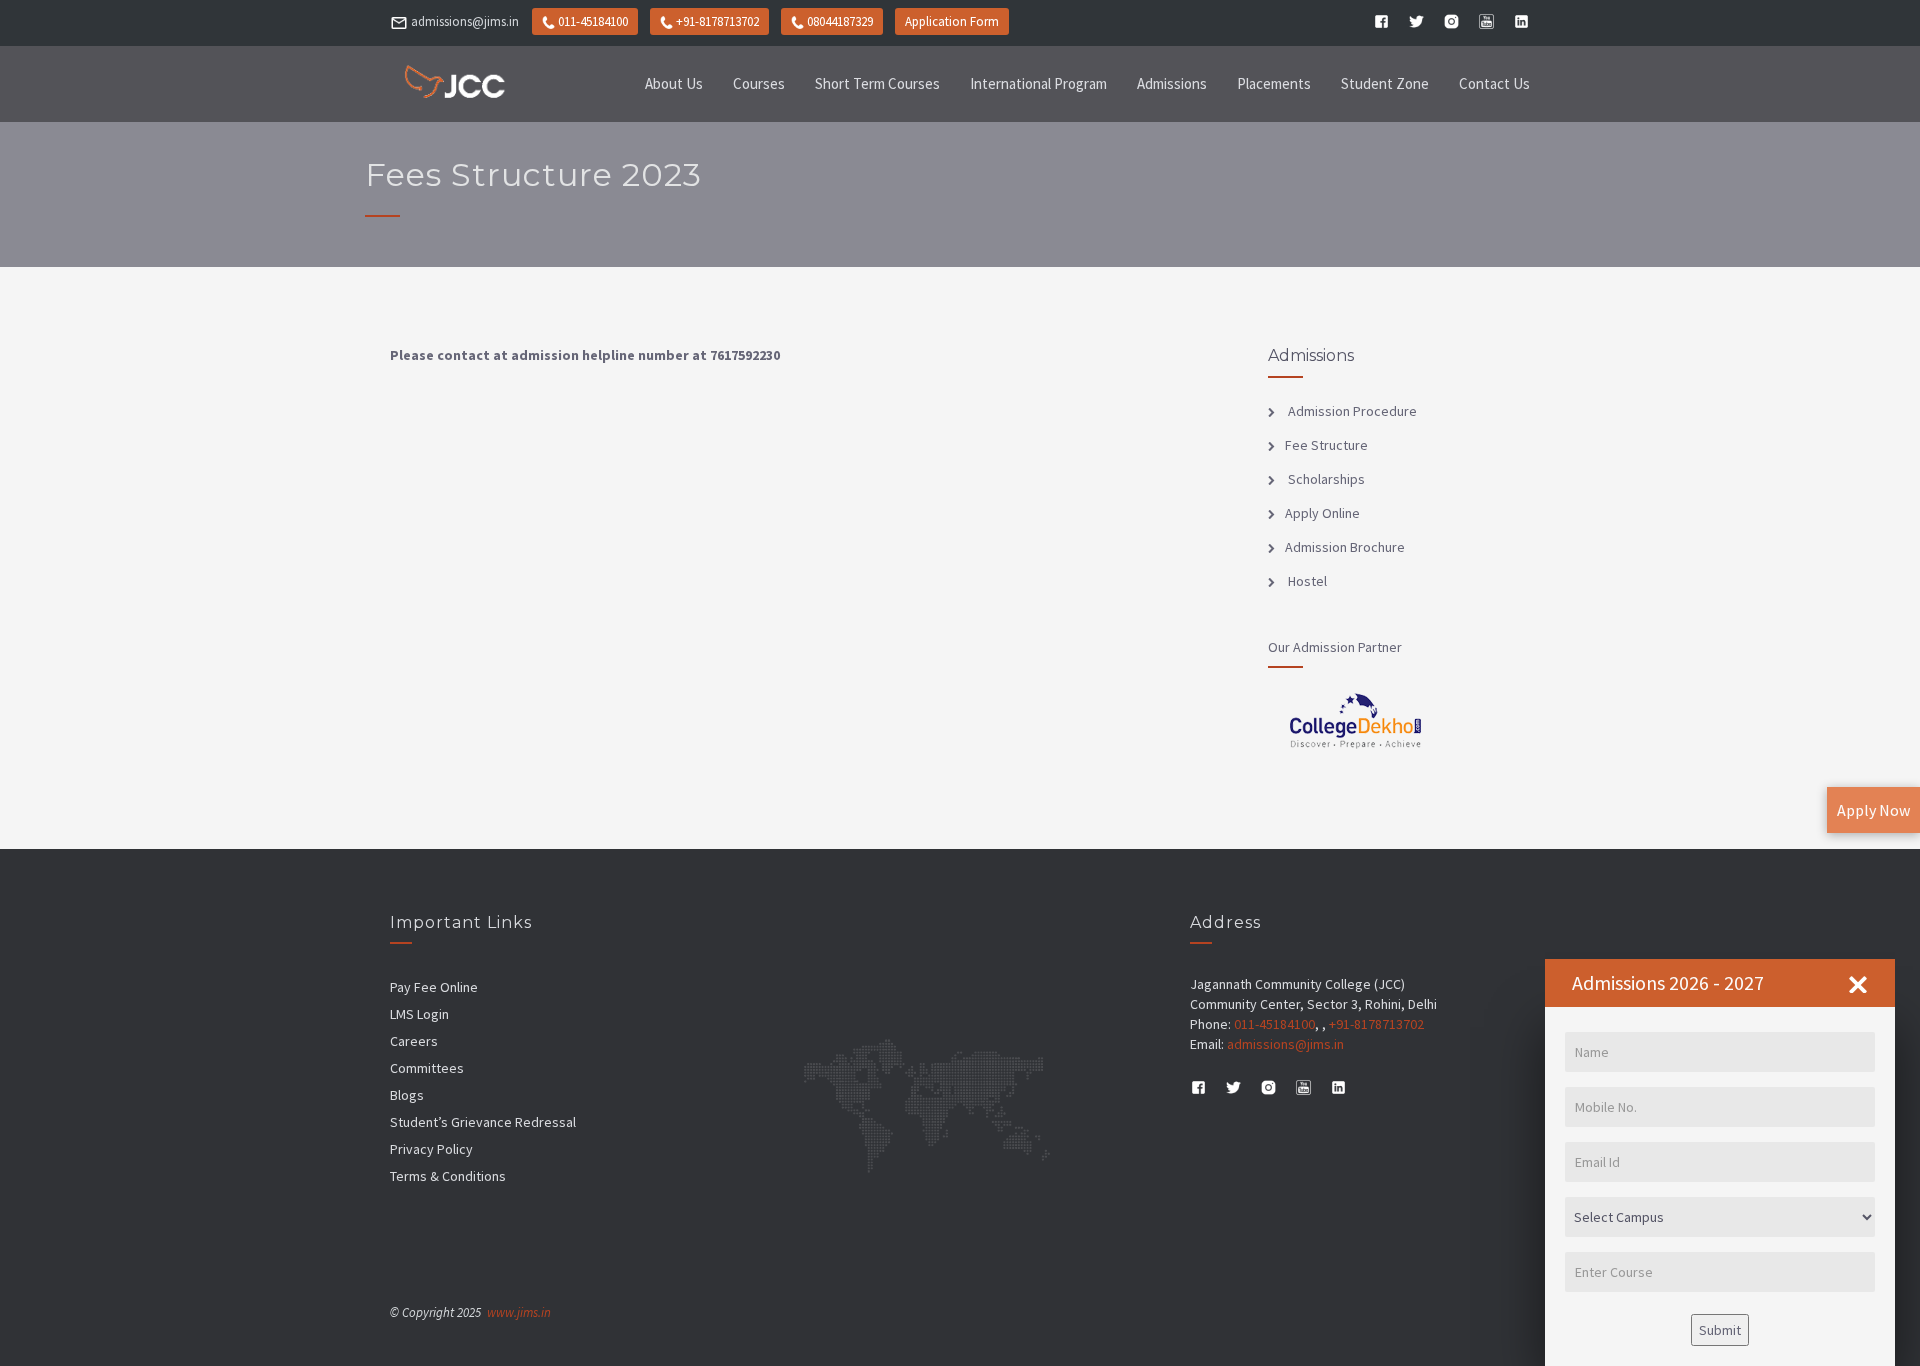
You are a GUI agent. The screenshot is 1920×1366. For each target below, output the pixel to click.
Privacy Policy (431, 1149)
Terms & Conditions (448, 1176)
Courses (759, 83)
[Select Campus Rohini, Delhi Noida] (1720, 1217)
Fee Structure (1326, 445)
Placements (1274, 83)
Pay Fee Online (434, 987)
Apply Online (1322, 513)
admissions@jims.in (465, 21)
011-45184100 (591, 21)
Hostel (1306, 581)
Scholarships (1325, 479)
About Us (674, 83)
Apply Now (1873, 810)
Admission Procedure (1351, 411)
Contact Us (1494, 83)
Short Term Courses (877, 83)
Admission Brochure (1345, 547)
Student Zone (1385, 83)
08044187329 (840, 21)
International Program (1038, 83)
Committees (427, 1068)
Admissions (1172, 83)
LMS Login (419, 1014)
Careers (414, 1041)
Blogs (407, 1095)
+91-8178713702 (717, 21)
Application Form (952, 21)
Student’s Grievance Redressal (483, 1122)
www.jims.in (519, 1312)
